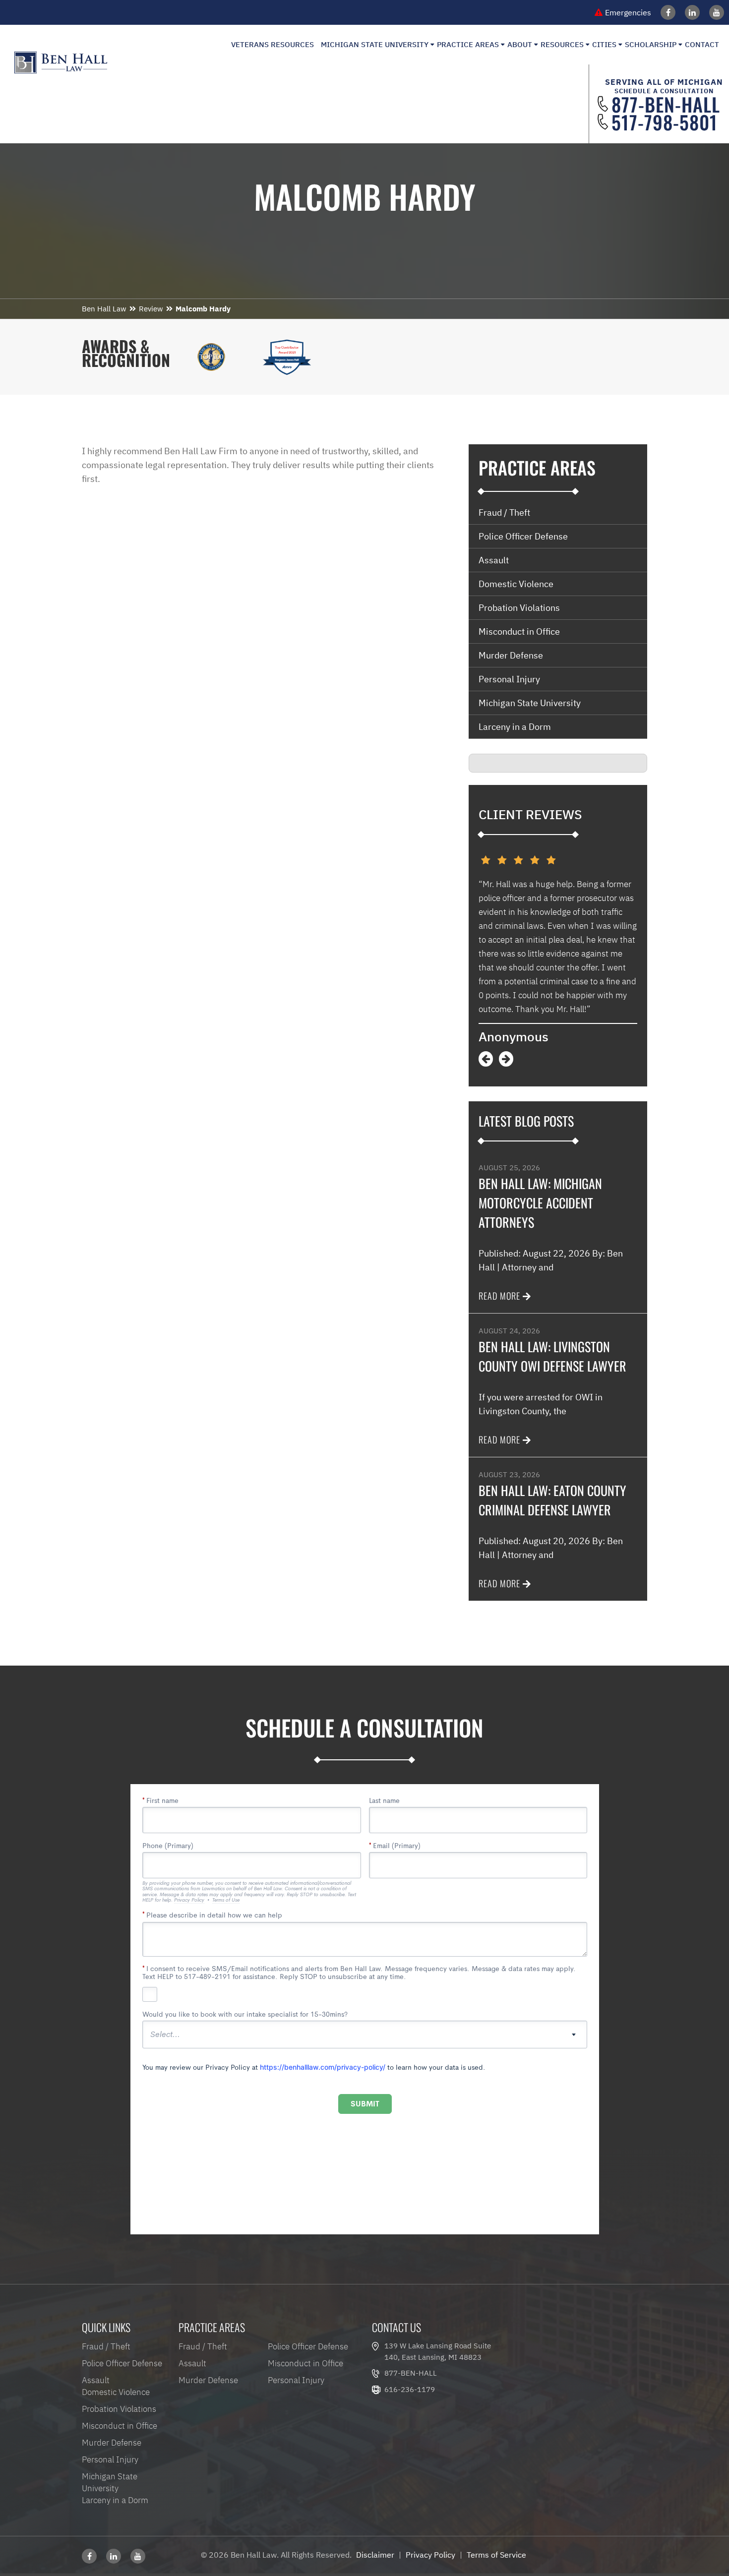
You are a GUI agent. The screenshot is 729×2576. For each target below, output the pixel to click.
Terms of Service (496, 2555)
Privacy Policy (430, 2555)
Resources (562, 44)
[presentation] (486, 1059)
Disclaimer (375, 2555)
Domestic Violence (516, 584)
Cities (604, 44)
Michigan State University (375, 44)
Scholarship (651, 44)
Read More (499, 1296)
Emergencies (628, 12)
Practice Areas (468, 44)
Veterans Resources (273, 44)
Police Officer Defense (523, 536)
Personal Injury (509, 679)
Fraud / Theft (504, 512)
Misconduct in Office (519, 631)
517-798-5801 (665, 122)
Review (151, 309)
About (520, 44)
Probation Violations (519, 608)
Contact (702, 44)
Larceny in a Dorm (515, 727)
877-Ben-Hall (666, 104)
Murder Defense (511, 655)
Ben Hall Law (104, 309)
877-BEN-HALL (411, 2373)
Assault (494, 560)
